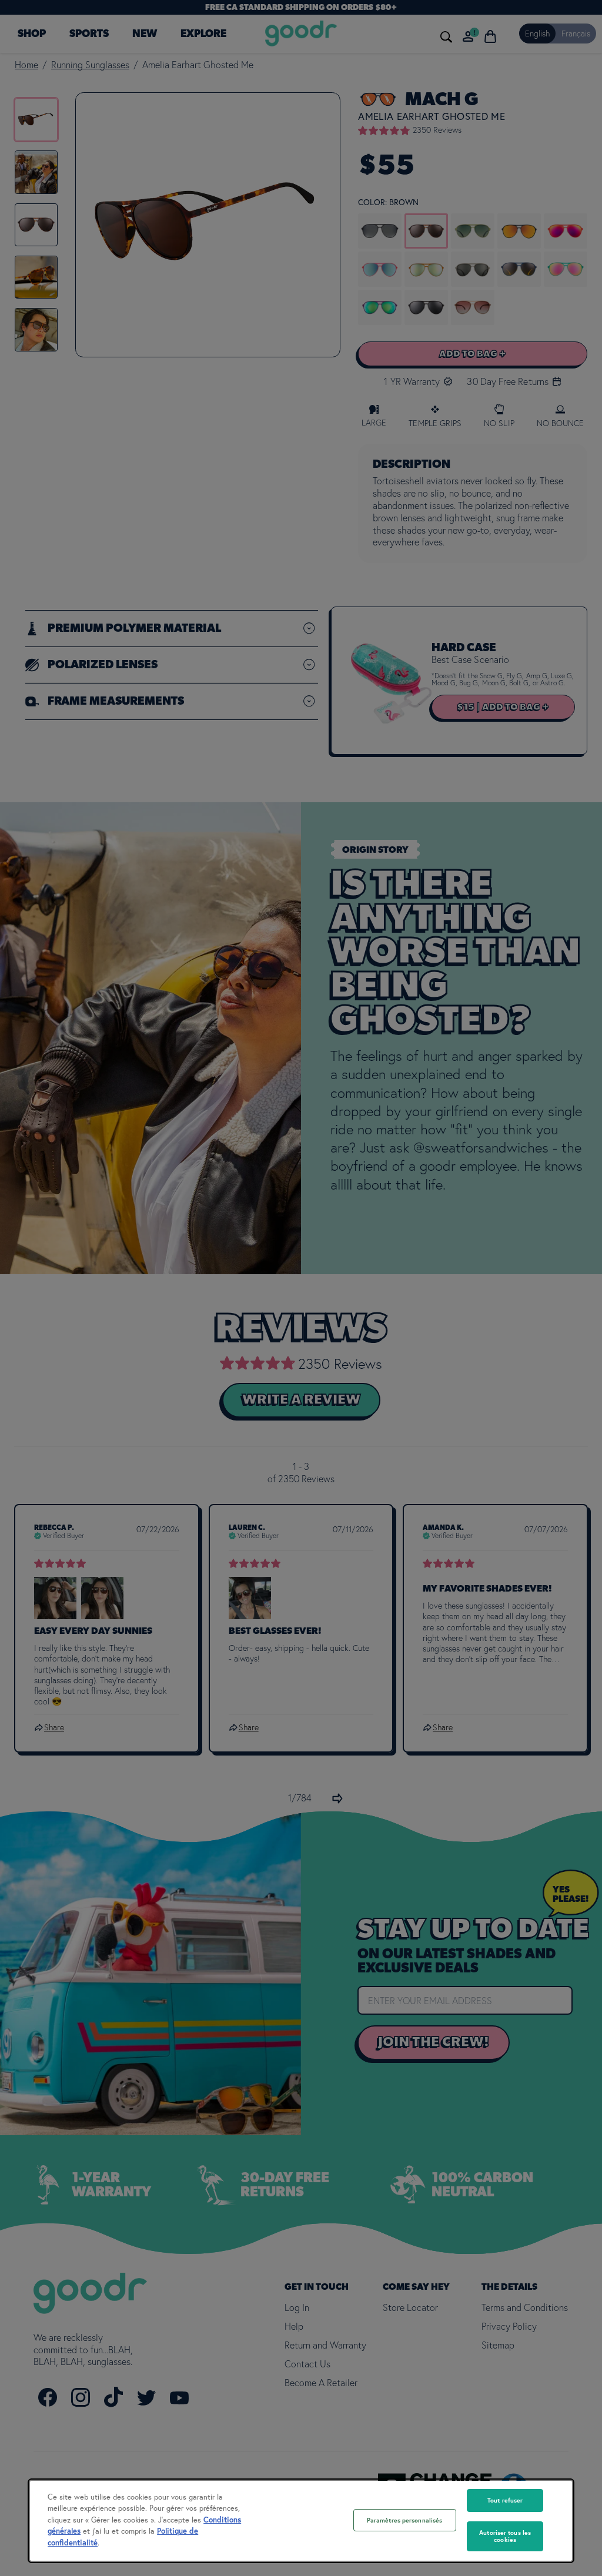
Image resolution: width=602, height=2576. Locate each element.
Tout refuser (505, 2500)
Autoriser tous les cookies (505, 2536)
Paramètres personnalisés (405, 2520)
